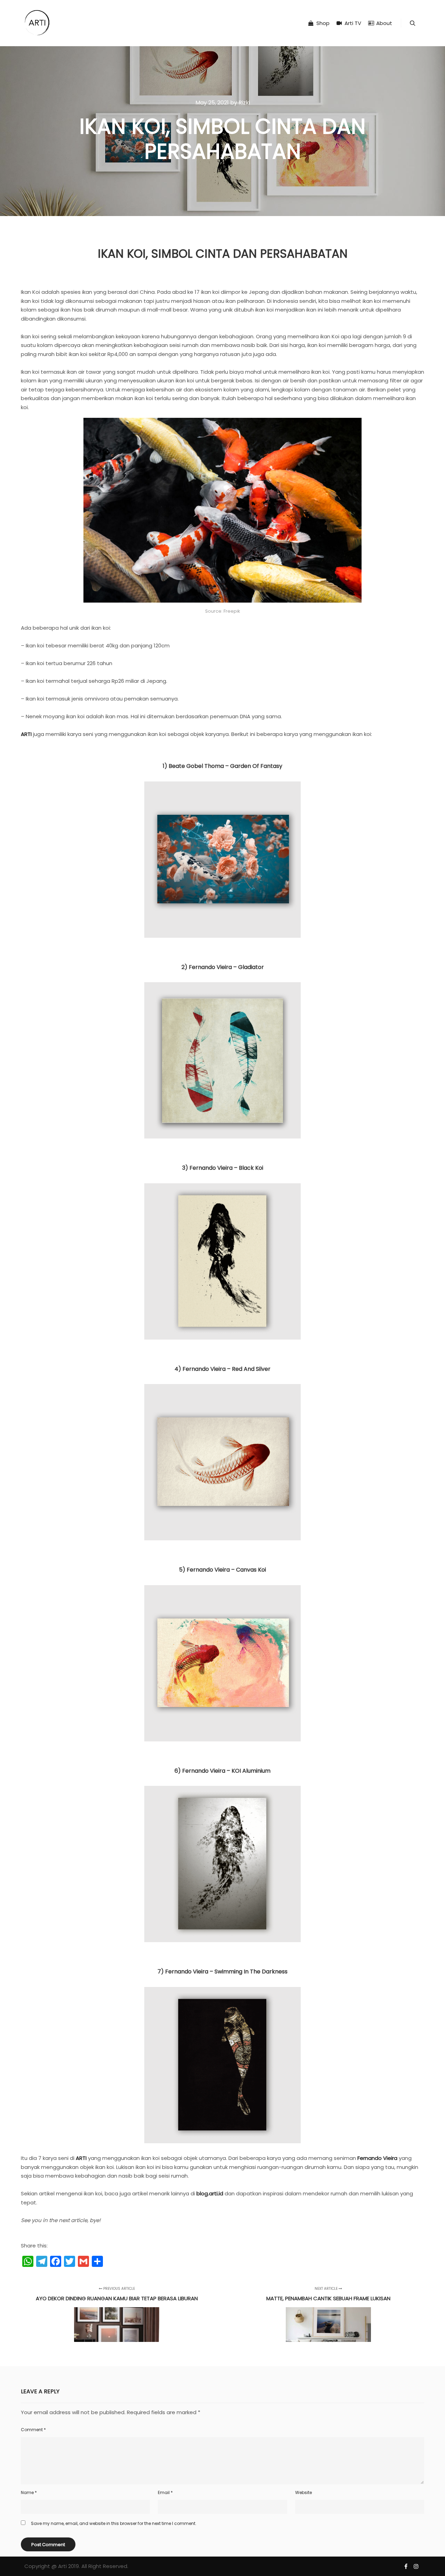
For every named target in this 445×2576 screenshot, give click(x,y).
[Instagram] (416, 2566)
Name (29, 2492)
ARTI (26, 734)
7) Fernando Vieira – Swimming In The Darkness (222, 1972)
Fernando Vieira (377, 2158)
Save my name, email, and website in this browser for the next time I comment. (114, 2523)
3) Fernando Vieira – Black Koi (223, 1168)
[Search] (413, 23)
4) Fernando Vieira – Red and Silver (222, 1369)
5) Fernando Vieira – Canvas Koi (222, 1570)
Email (165, 2492)
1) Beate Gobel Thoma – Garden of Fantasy (222, 766)
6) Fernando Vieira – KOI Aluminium (222, 1771)
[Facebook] (406, 2566)
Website (304, 2492)
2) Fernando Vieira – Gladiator (223, 967)
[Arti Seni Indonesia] (37, 23)
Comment (33, 2430)
